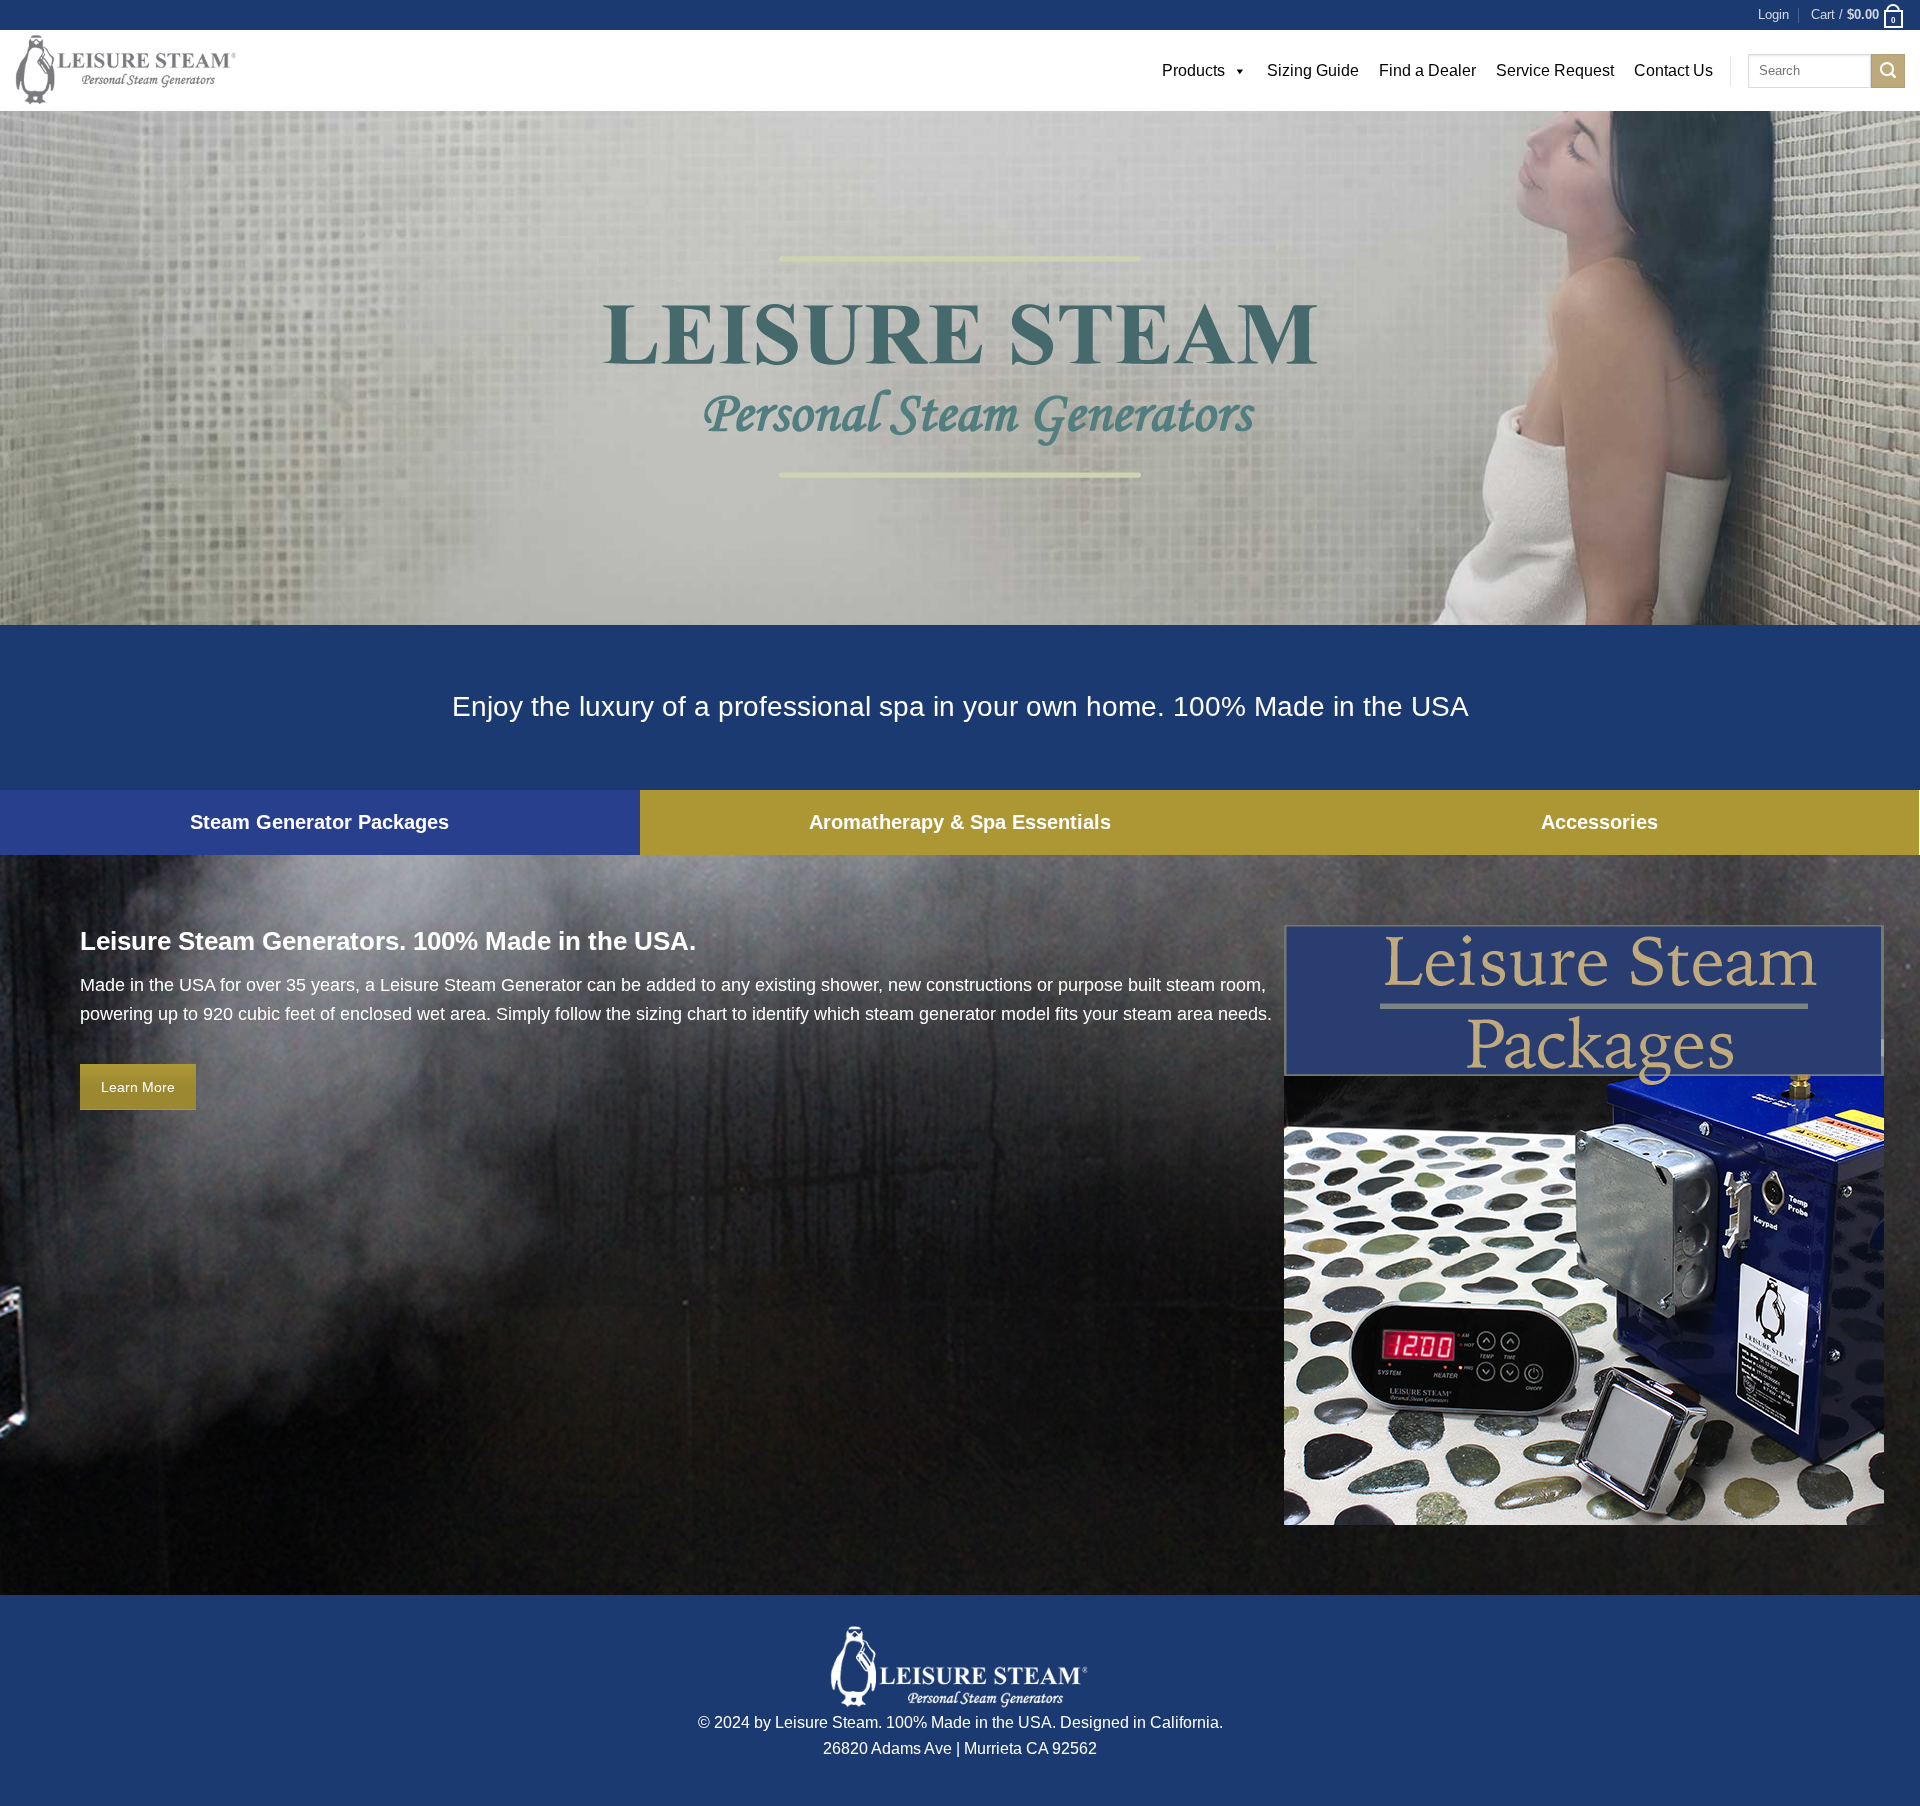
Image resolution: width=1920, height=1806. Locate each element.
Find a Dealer (1427, 70)
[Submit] (1888, 71)
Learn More (138, 1087)
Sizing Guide (1313, 70)
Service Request (1555, 70)
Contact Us (1673, 70)
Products (1193, 70)
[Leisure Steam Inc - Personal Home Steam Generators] (195, 70)
